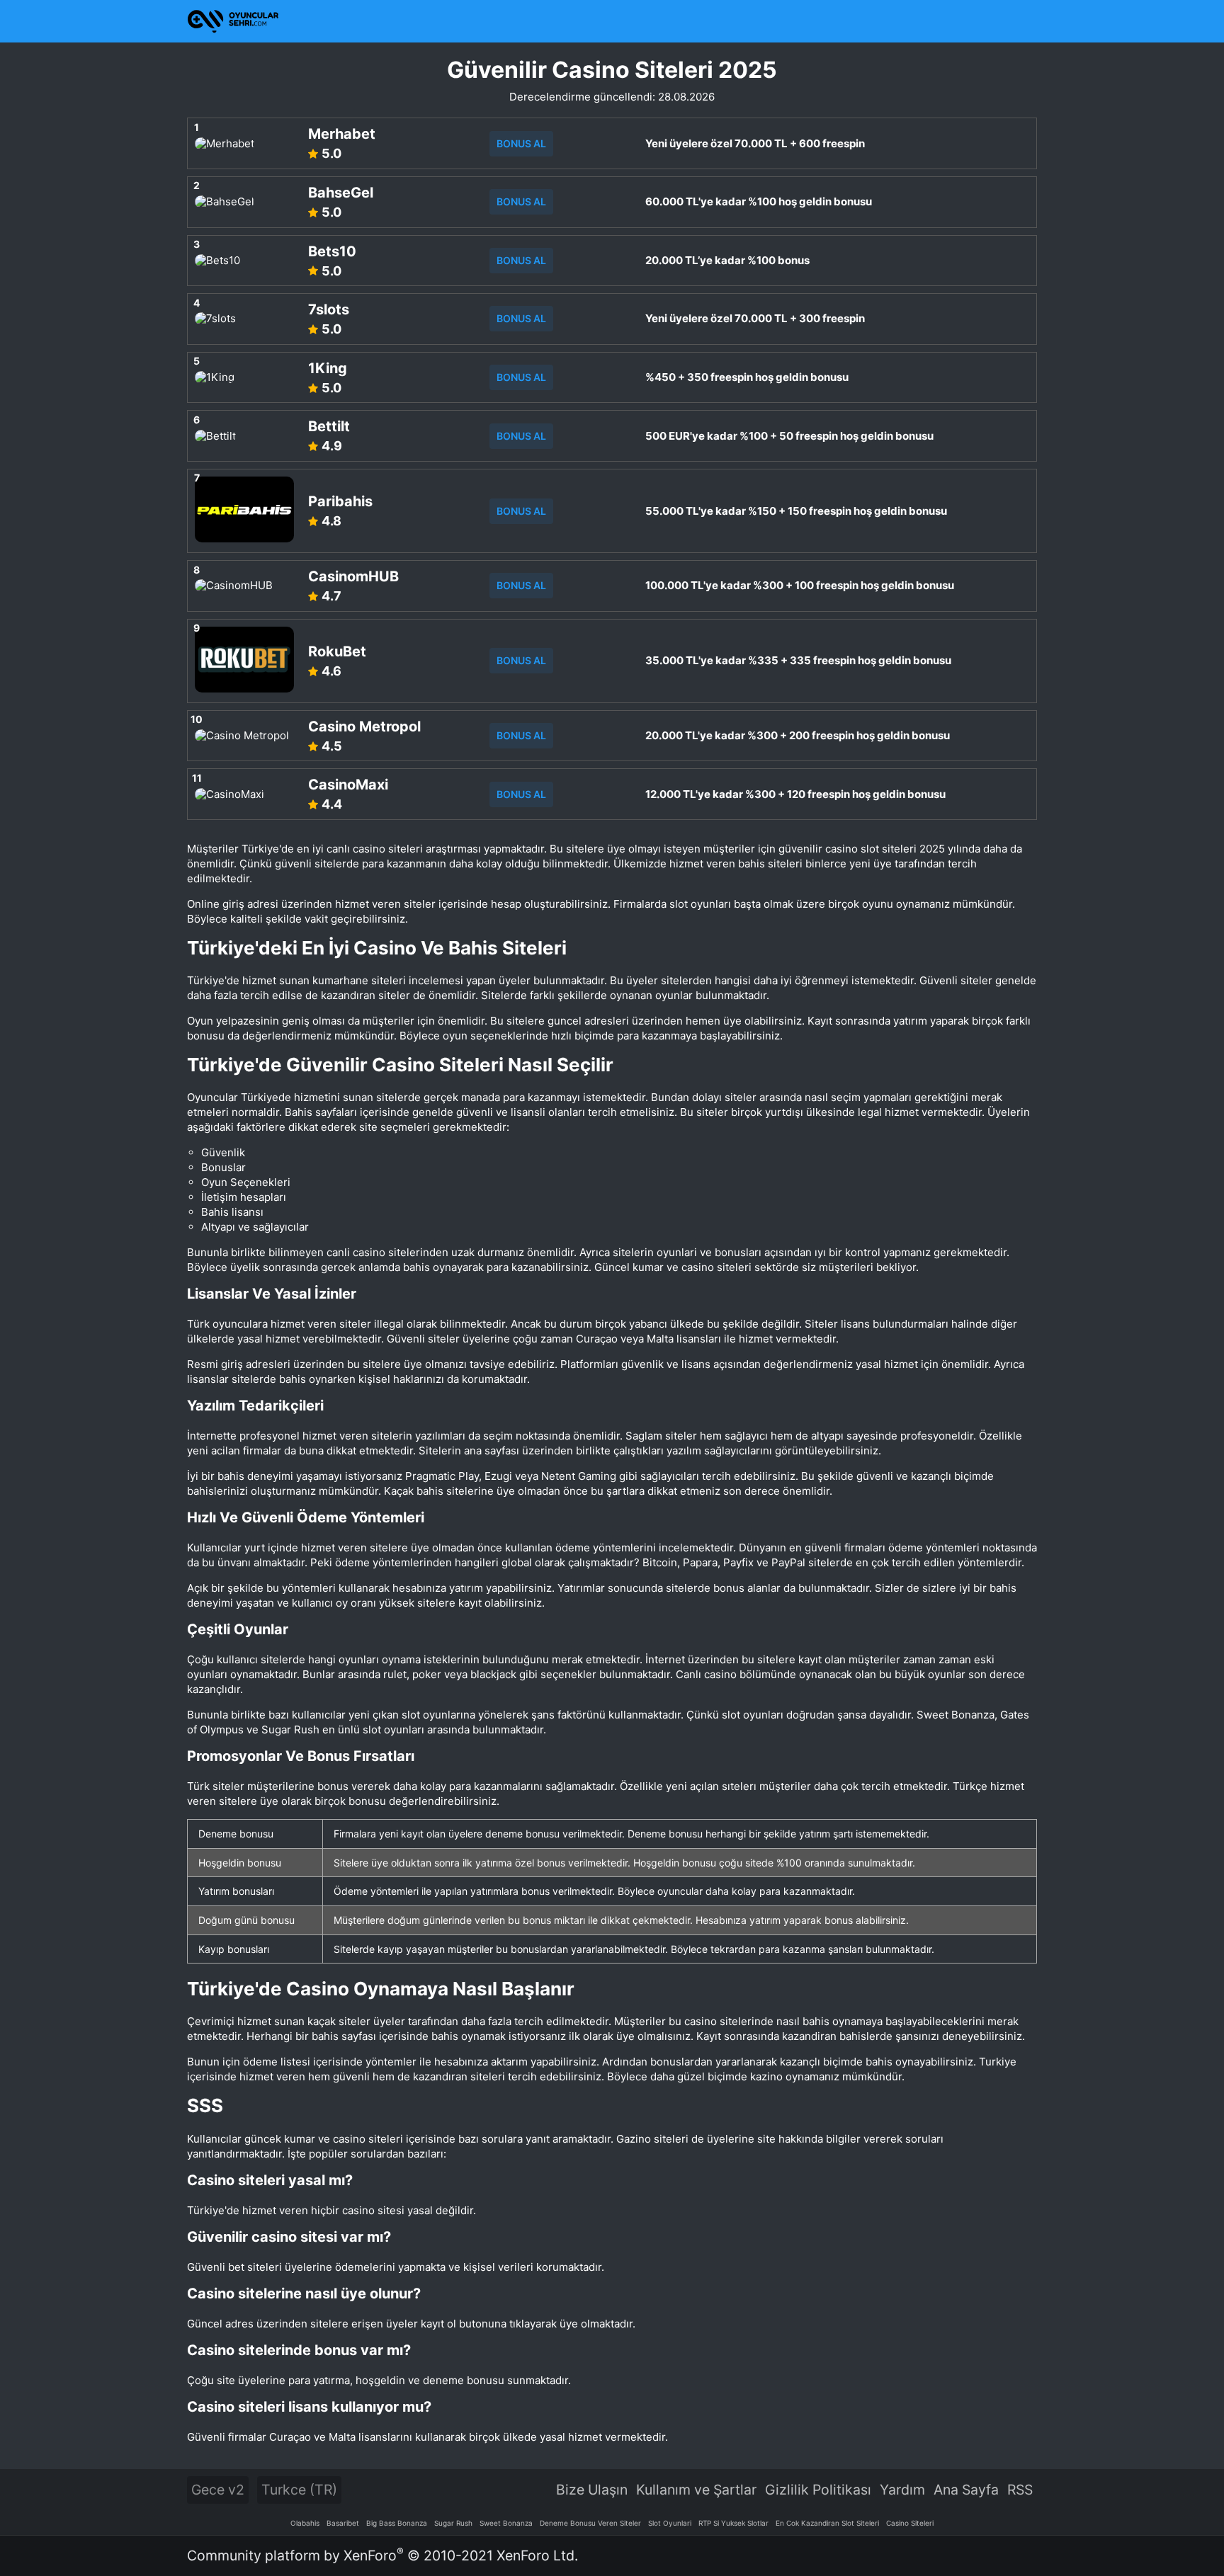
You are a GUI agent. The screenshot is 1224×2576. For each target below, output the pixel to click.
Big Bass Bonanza (397, 2523)
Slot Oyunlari (670, 2523)
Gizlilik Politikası (818, 2490)
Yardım (902, 2490)
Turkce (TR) (299, 2490)
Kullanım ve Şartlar (696, 2490)
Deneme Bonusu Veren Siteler (590, 2523)
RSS (1020, 2490)
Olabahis (305, 2523)
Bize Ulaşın (592, 2490)
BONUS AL (521, 143)
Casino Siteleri (910, 2523)
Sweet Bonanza (506, 2523)
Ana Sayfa (966, 2490)
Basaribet (343, 2523)
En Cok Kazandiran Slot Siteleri (827, 2523)
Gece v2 (218, 2490)
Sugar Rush (453, 2523)
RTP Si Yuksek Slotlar (733, 2523)
